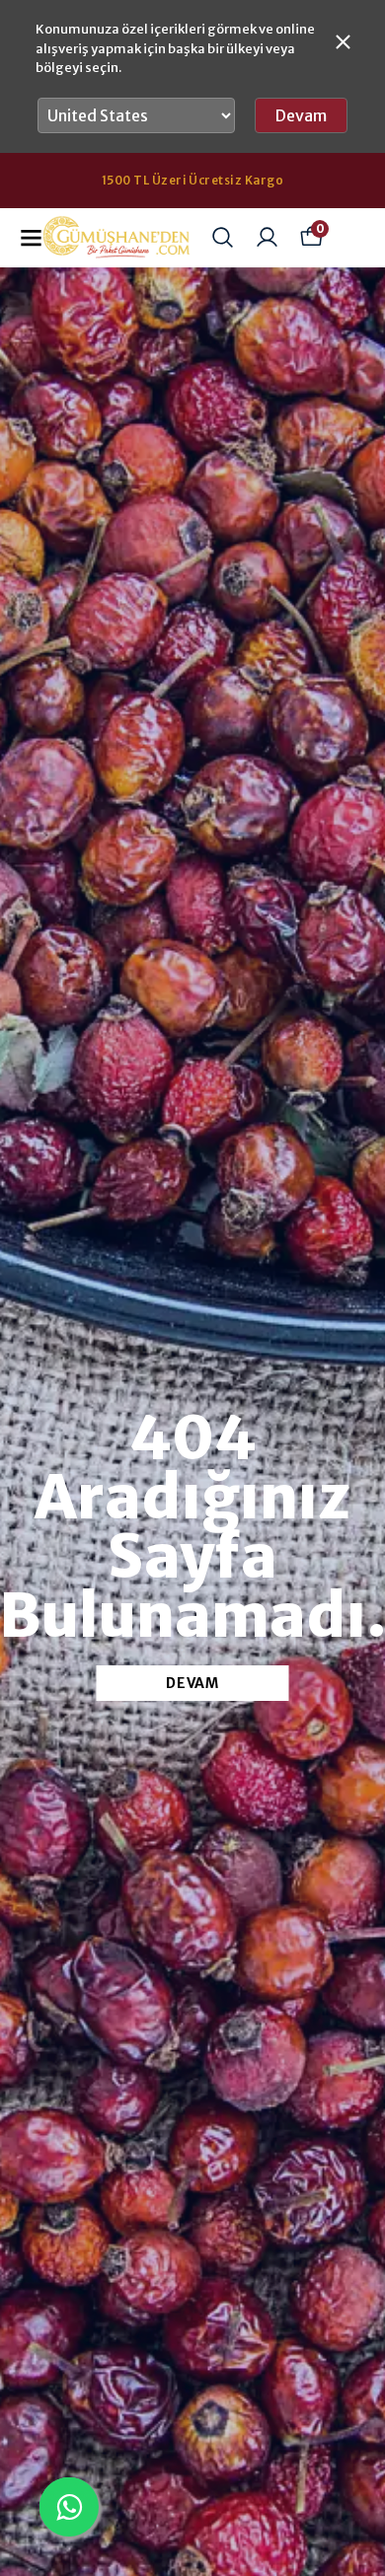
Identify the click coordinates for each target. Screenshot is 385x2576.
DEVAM (192, 1683)
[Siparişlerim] (267, 237)
